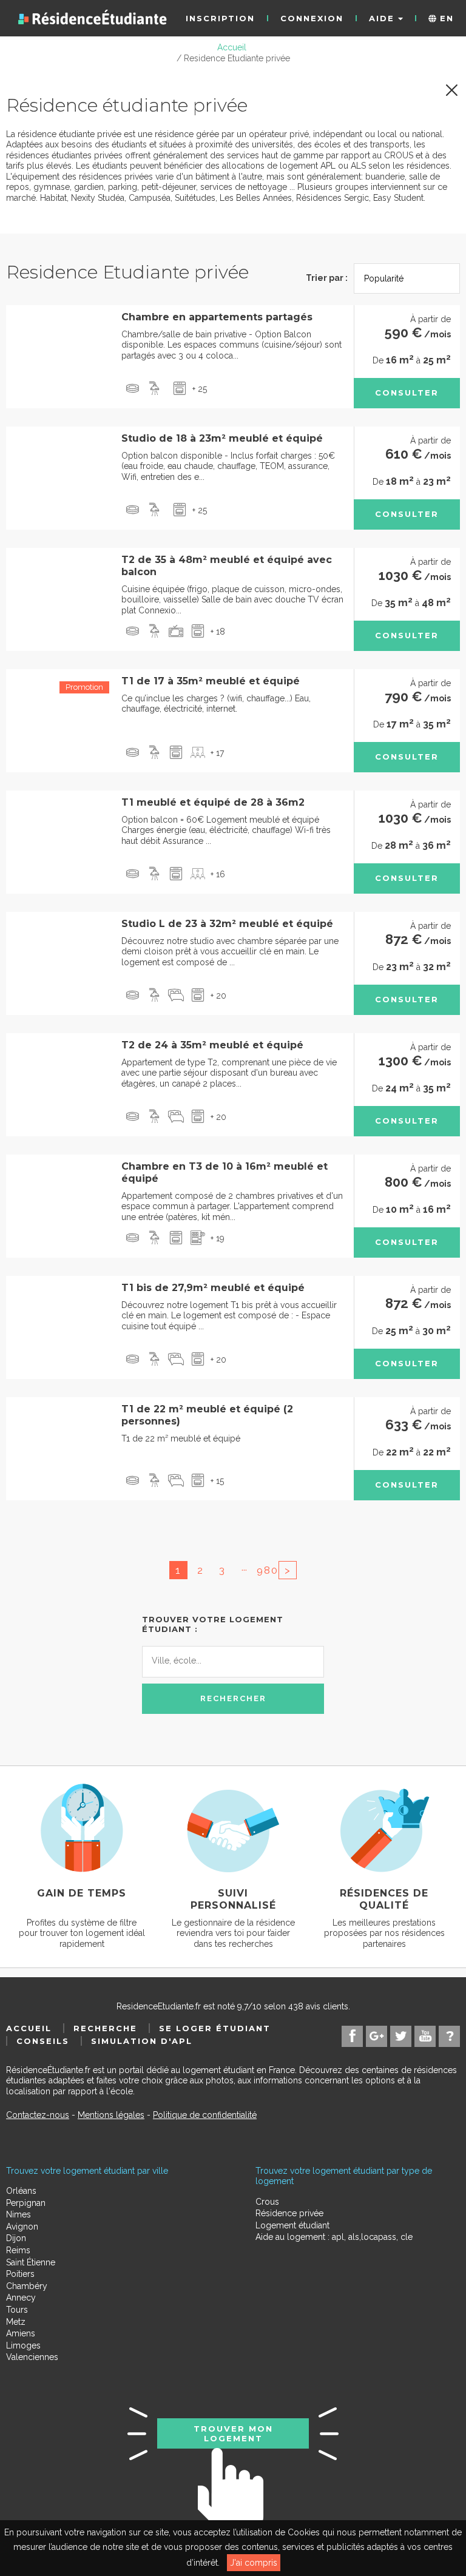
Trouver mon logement (233, 2433)
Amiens (21, 2333)
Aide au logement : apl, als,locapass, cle (334, 2237)
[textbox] (206, 1660)
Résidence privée (289, 2213)
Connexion (312, 18)
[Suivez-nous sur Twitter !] (401, 2036)
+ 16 (218, 874)
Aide (383, 18)
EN (445, 18)
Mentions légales (111, 2115)
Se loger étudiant (215, 2028)
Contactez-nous (38, 2115)
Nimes (19, 2214)
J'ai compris (254, 2563)
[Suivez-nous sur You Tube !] (425, 2036)
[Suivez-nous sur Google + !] (377, 2036)
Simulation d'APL (142, 2041)
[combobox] (233, 1662)
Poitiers (20, 2274)
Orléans (21, 2191)
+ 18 (218, 632)
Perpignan (26, 2203)
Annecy (21, 2298)
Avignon (22, 2227)
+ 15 (217, 1481)
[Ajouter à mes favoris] (23, 323)
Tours (17, 2310)
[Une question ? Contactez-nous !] (449, 2036)
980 (266, 1570)
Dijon (16, 2238)
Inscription (220, 18)
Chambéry (27, 2286)
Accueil (29, 2028)
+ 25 (200, 389)
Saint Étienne (31, 2262)
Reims (18, 2250)
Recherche (105, 2028)
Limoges (23, 2345)
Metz (16, 2322)
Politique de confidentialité (205, 2115)
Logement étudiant (292, 2225)
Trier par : (327, 278)
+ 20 (218, 996)
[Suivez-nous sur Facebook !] (352, 2036)
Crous (267, 2202)
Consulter (407, 393)
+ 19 (218, 1238)
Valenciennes (32, 2357)
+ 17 (217, 753)
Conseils (43, 2041)
